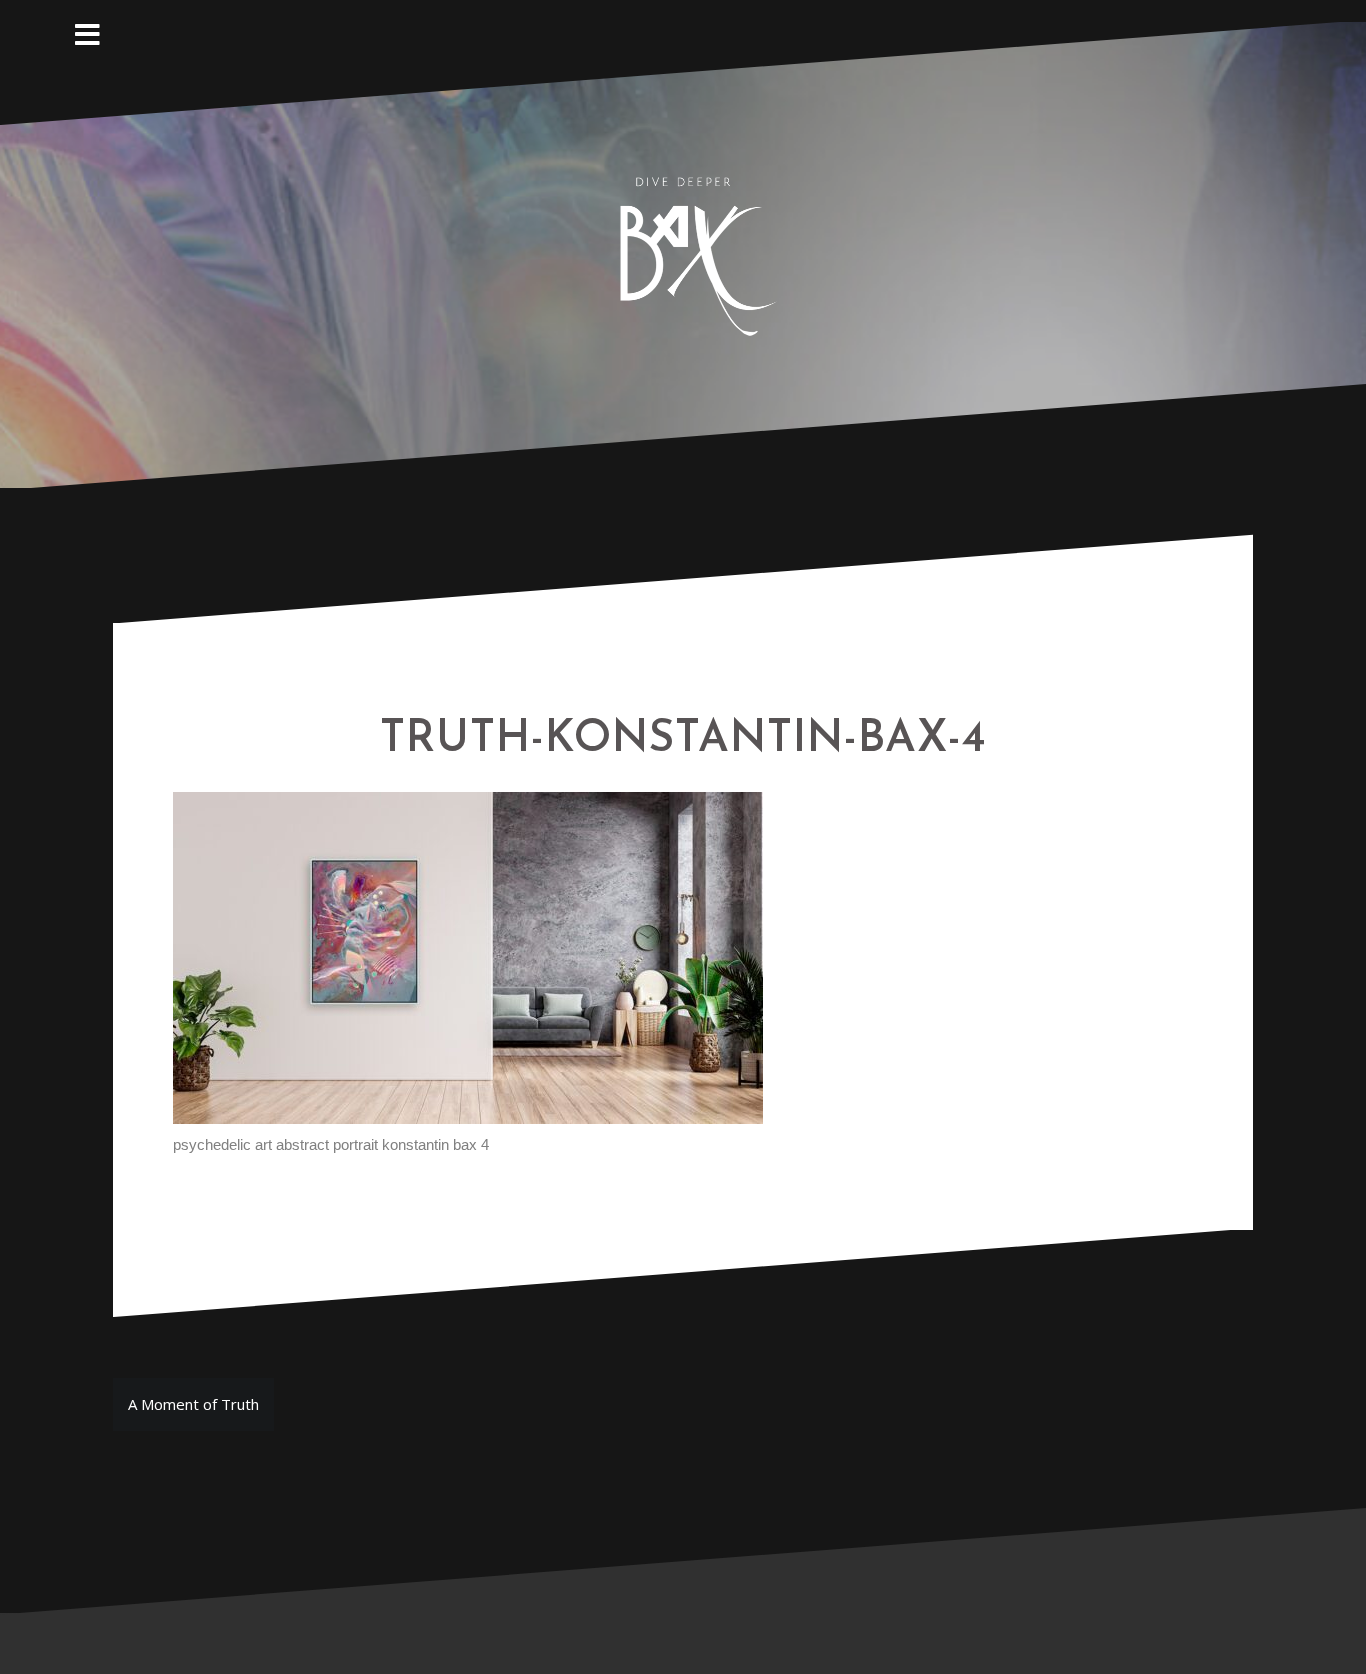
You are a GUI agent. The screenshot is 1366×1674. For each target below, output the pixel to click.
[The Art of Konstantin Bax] (683, 253)
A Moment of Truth (193, 1404)
